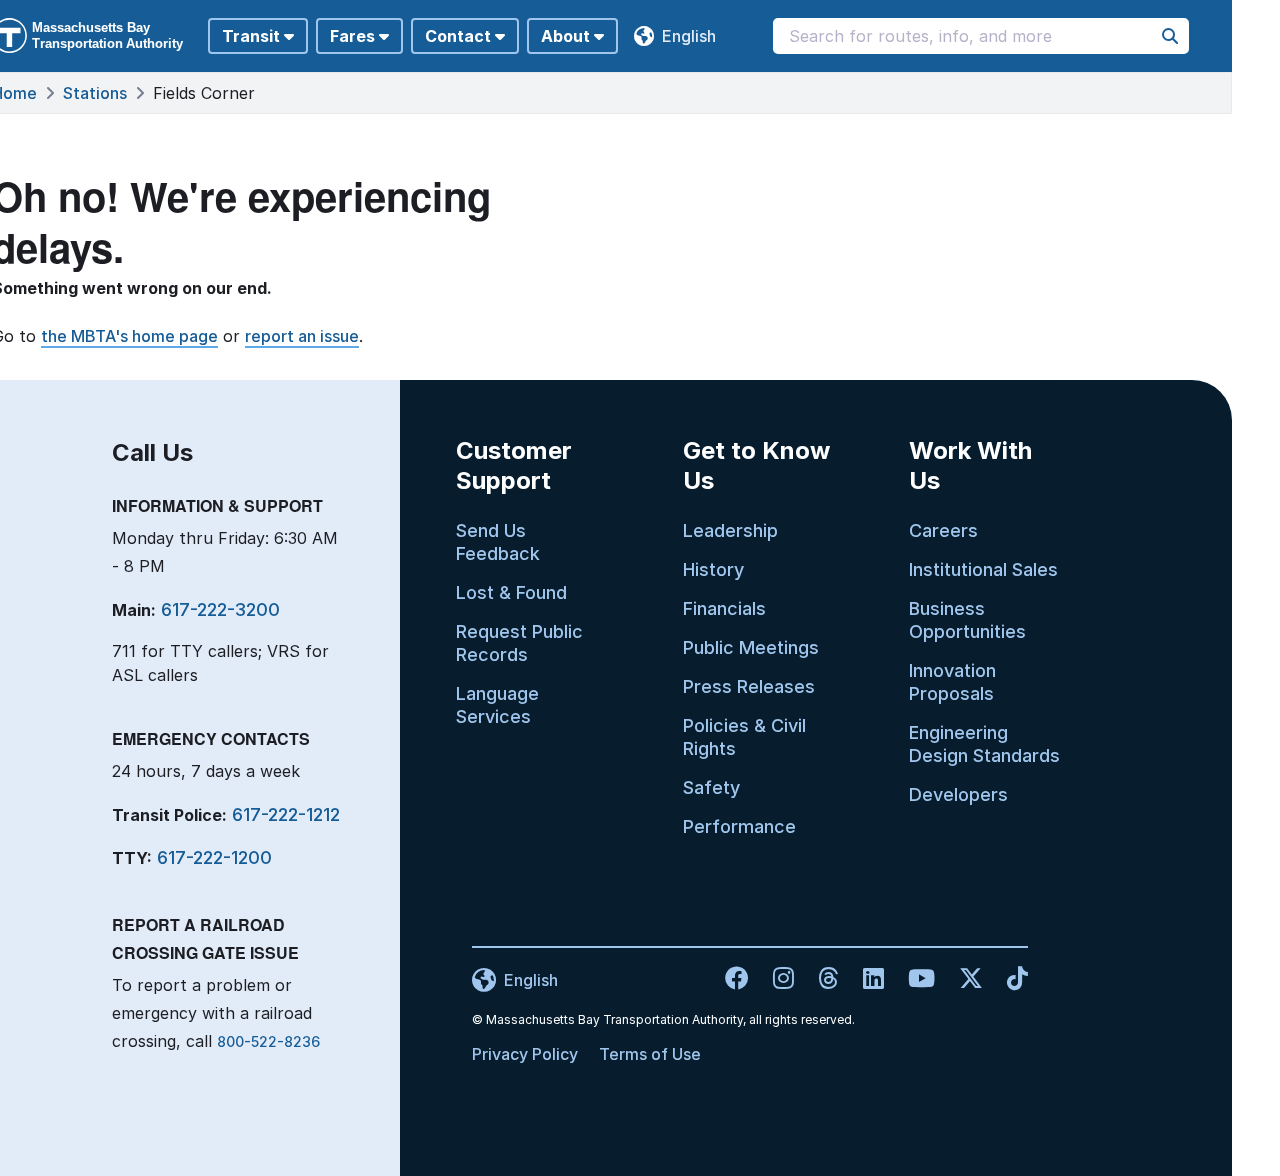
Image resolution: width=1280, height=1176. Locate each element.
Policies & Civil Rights (744, 737)
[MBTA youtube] (913, 978)
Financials (724, 608)
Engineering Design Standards (984, 744)
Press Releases (749, 686)
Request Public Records (519, 643)
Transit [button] (251, 36)
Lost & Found (511, 592)
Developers (958, 794)
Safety (711, 787)
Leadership (730, 530)
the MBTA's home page (129, 336)
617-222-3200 (220, 609)
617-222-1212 (286, 814)
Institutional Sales (983, 569)
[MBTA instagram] (775, 978)
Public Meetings (751, 647)
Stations (95, 93)
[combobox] (981, 36)
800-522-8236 (268, 1041)
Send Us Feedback (498, 542)
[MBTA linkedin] (865, 978)
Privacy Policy (525, 1054)
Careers (943, 530)
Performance (739, 826)
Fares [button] (352, 36)
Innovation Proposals (952, 682)
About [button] (565, 36)
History (713, 569)
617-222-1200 (214, 857)
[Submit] (1169, 36)
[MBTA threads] (820, 978)
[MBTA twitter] (963, 978)
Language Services (497, 705)
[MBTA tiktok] (1007, 978)
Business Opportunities (967, 620)
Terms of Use (650, 1054)
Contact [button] (458, 36)
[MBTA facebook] (739, 978)
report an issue (302, 336)
